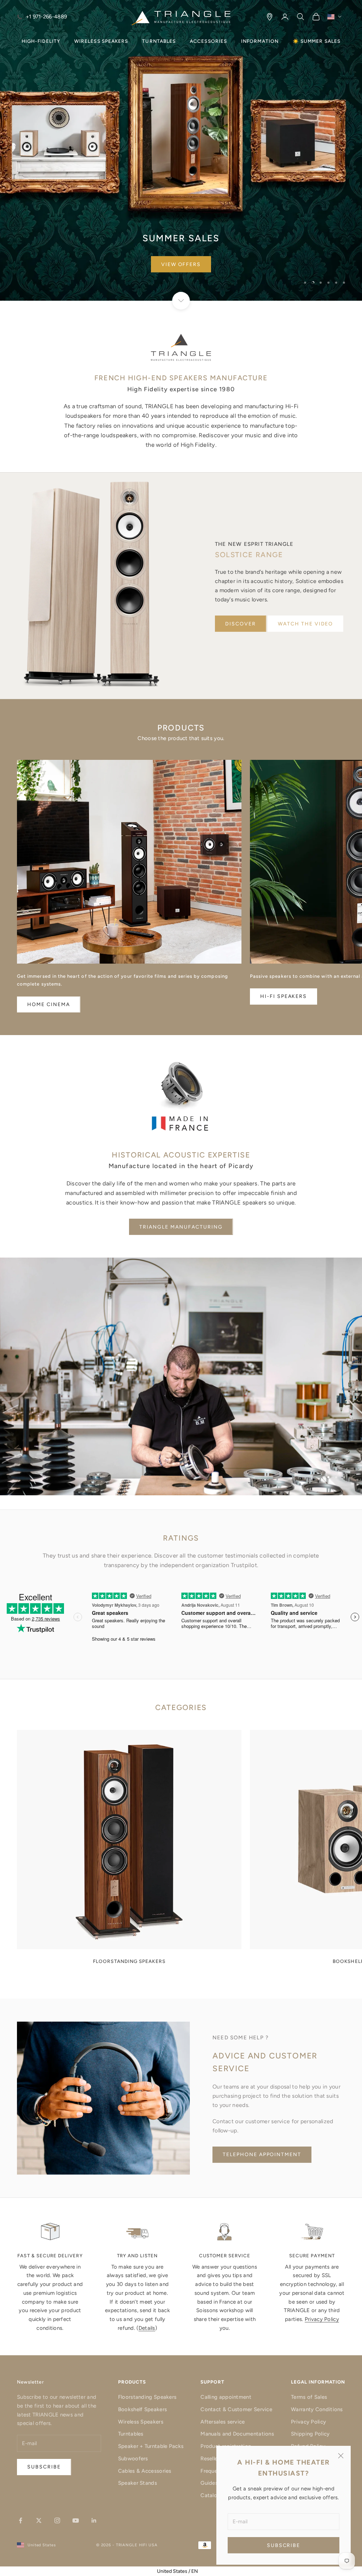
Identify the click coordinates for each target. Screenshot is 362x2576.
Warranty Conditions (317, 2409)
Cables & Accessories (145, 2471)
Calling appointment (226, 2397)
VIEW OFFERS (181, 264)
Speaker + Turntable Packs (151, 2446)
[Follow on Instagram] (57, 2520)
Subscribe (284, 2545)
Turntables (131, 2434)
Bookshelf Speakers (142, 2409)
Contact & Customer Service (236, 2409)
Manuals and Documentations (237, 2434)
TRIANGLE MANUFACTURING (181, 1227)
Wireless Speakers (141, 2422)
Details (147, 2328)
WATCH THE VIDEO (305, 624)
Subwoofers (133, 2459)
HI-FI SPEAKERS (284, 996)
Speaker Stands (138, 2483)
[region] (181, 150)
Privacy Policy (322, 2319)
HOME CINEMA (49, 1004)
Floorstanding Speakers (147, 2397)
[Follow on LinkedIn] (94, 2520)
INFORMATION (260, 41)
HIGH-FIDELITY (41, 41)
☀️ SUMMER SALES (317, 41)
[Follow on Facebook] (21, 2520)
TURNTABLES (159, 41)
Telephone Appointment (262, 2155)
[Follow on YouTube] (76, 2520)
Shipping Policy (310, 2434)
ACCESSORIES (208, 41)
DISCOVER (241, 624)
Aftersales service (223, 2422)
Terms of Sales (309, 2397)
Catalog (210, 2495)
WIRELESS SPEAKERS (101, 41)
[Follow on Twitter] (39, 2520)
